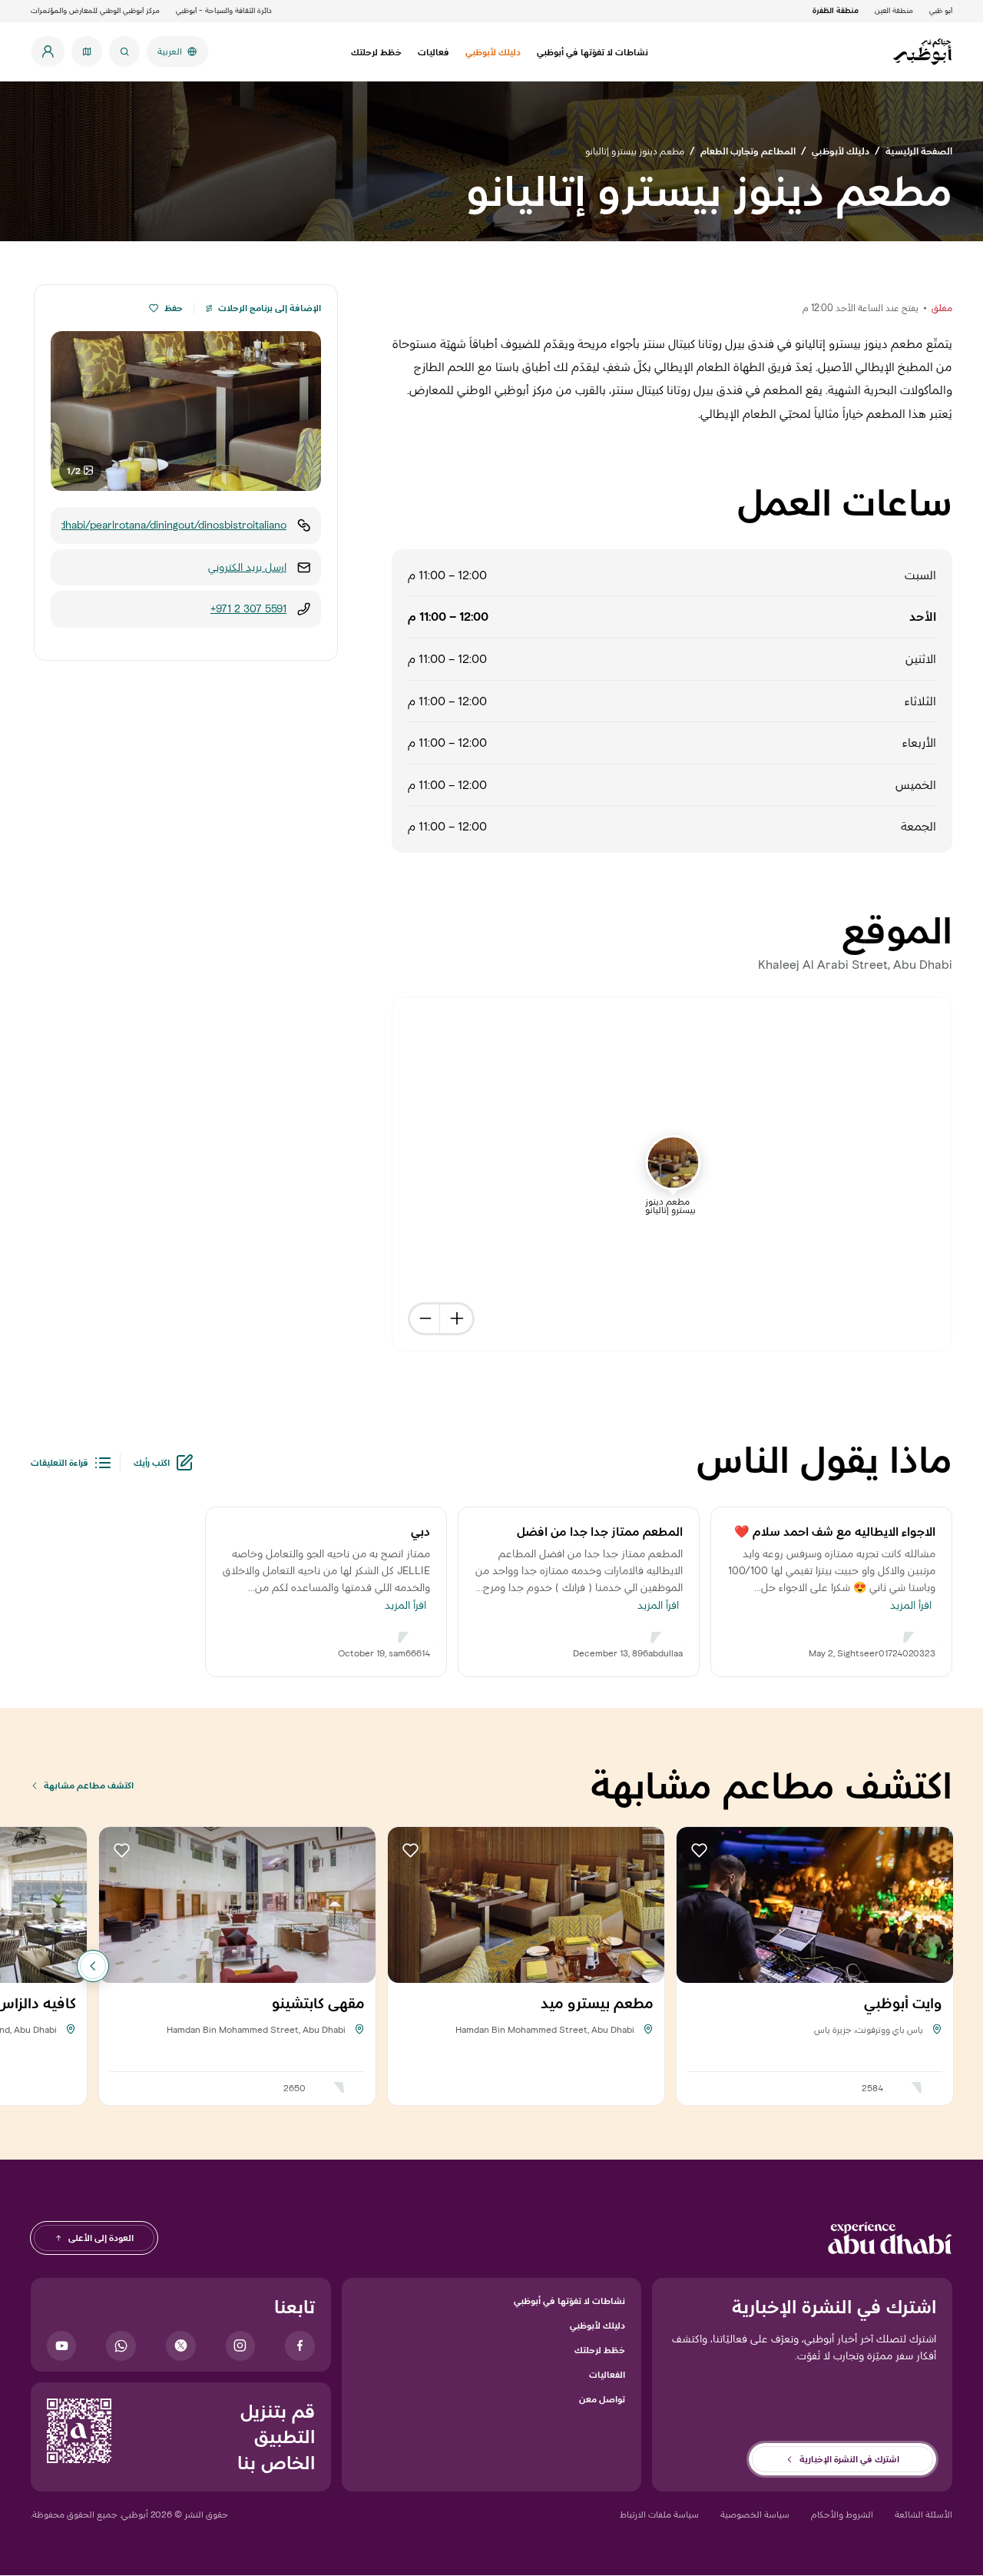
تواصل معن (602, 2399)
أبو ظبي (941, 10)
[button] (154, 308)
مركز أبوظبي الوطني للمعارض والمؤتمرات (95, 10)
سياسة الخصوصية (755, 2514)
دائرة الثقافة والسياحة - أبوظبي (224, 10)
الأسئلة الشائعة (923, 2514)
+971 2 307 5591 (248, 609)
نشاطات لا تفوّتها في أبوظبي (569, 2301)
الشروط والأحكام (842, 2514)
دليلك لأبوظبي (597, 2325)
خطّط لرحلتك (600, 2350)
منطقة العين (894, 10)
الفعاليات (607, 2374)
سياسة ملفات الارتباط (659, 2514)
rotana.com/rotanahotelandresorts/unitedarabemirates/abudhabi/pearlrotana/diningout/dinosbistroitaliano (174, 525)
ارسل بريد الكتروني (247, 567)
